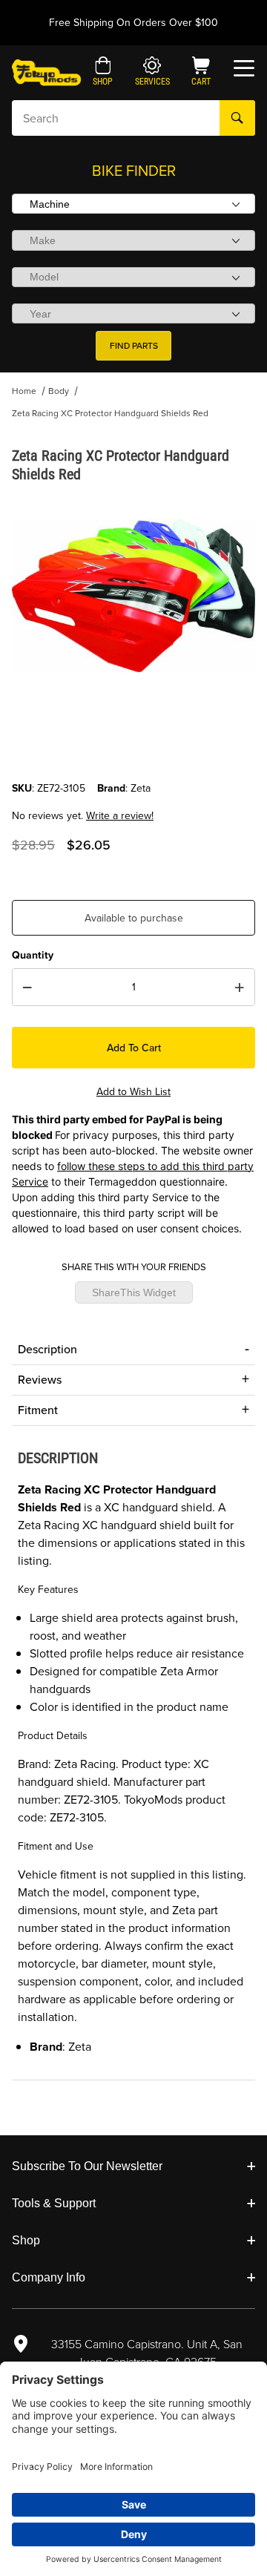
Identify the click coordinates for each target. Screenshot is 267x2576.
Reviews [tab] (40, 1380)
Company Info (49, 2277)
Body (59, 391)
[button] (103, 73)
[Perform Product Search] (237, 118)
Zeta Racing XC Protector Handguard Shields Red (110, 413)
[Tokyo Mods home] (46, 72)
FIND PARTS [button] (134, 346)
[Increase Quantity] (240, 988)
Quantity (33, 955)
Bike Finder (134, 171)
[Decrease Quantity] (27, 988)
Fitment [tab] (38, 1410)
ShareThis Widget (134, 1292)
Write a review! (120, 816)
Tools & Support (54, 2203)
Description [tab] (47, 1349)
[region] (133, 745)
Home (24, 391)
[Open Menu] (244, 68)
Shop (26, 2240)
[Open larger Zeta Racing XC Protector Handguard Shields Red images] (133, 595)
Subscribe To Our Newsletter (87, 2166)
